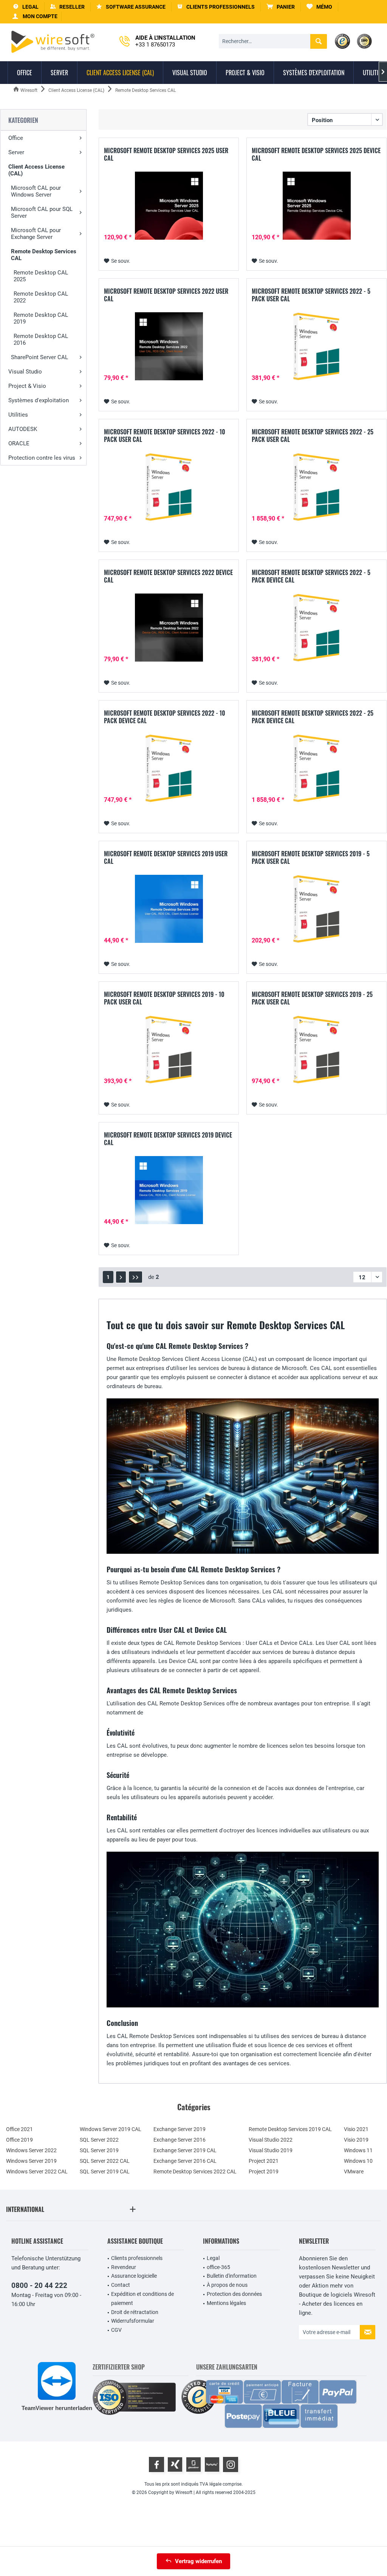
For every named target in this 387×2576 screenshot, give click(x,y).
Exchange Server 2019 (180, 2129)
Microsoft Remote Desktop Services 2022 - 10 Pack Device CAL (165, 717)
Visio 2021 (356, 2129)
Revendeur (124, 2267)
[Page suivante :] (121, 1277)
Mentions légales (226, 2303)
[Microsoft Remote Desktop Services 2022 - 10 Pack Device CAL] (169, 768)
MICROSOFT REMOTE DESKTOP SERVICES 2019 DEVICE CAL (168, 1139)
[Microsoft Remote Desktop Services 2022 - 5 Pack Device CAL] (317, 628)
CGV (116, 2330)
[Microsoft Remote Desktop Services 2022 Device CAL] (169, 628)
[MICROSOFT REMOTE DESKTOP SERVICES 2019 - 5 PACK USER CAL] (317, 909)
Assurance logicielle (134, 2276)
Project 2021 (264, 2161)
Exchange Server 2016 (180, 2140)
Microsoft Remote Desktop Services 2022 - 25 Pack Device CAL (313, 717)
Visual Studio (25, 372)
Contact (121, 2285)
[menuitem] (281, 7)
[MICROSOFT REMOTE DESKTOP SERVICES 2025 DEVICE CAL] (317, 206)
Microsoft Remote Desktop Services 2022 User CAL (166, 295)
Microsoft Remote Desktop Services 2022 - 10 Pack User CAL (165, 436)
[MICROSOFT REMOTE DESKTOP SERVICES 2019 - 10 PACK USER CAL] (169, 1049)
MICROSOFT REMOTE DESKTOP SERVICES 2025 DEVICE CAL (316, 154)
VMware (354, 2171)
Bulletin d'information (232, 2276)
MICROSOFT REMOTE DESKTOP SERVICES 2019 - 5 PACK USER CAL (311, 857)
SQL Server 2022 (99, 2140)
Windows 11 (358, 2150)
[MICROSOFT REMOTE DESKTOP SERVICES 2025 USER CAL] (169, 206)
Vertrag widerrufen (198, 2561)
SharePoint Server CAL (39, 357)
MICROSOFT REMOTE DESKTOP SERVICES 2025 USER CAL (166, 154)
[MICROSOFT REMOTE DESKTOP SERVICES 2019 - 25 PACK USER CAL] (317, 1049)
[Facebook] (156, 2464)
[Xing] (175, 2464)
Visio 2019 (356, 2140)
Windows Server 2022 (31, 2150)
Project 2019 (264, 2171)
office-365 (218, 2267)
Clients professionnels (137, 2258)
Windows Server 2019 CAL (111, 2129)
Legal (213, 2258)
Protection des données (234, 2294)
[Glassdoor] (193, 2464)
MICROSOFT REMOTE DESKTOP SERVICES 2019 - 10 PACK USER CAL (164, 998)
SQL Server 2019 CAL (105, 2171)
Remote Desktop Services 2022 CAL (195, 2171)
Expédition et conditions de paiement (142, 2299)
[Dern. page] (135, 1277)
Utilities (18, 415)
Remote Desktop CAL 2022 (41, 297)
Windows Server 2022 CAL (37, 2171)
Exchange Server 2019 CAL (185, 2150)
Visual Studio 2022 (271, 2140)
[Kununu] (212, 2464)
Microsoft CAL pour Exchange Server (36, 234)
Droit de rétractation (135, 2312)
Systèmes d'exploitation (39, 400)
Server (16, 152)
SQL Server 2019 (99, 2150)
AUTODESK (23, 429)
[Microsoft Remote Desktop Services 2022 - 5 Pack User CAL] (317, 346)
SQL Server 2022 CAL (105, 2161)
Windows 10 (358, 2161)
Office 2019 (19, 2140)
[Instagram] (231, 2464)
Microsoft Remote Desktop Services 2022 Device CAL (168, 576)
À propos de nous (227, 2285)
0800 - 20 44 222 (39, 2285)
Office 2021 (19, 2129)
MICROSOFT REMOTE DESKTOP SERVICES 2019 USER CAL (166, 857)
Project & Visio (27, 386)
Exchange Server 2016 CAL (185, 2161)
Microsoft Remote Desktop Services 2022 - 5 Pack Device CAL (311, 576)
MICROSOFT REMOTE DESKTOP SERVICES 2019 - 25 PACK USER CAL (312, 998)
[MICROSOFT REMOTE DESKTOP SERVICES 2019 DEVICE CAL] (169, 1190)
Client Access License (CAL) (36, 170)
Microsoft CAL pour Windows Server (36, 191)
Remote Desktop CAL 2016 (41, 339)
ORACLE (19, 443)
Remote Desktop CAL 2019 (41, 318)
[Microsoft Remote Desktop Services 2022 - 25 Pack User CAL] (317, 487)
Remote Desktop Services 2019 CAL (290, 2129)
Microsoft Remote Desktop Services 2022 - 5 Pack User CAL (311, 295)
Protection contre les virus (42, 458)
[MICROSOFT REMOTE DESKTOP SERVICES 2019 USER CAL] (169, 909)
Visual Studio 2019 (271, 2150)
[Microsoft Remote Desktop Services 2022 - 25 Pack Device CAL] (317, 768)
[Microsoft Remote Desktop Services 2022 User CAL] (169, 346)
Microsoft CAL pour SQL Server (42, 212)
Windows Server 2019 (31, 2161)
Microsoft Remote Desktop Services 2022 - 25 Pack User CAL (313, 436)
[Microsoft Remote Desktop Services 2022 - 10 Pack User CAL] (169, 487)
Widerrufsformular (133, 2321)
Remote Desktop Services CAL (44, 255)
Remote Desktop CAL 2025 (41, 276)
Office (16, 138)
